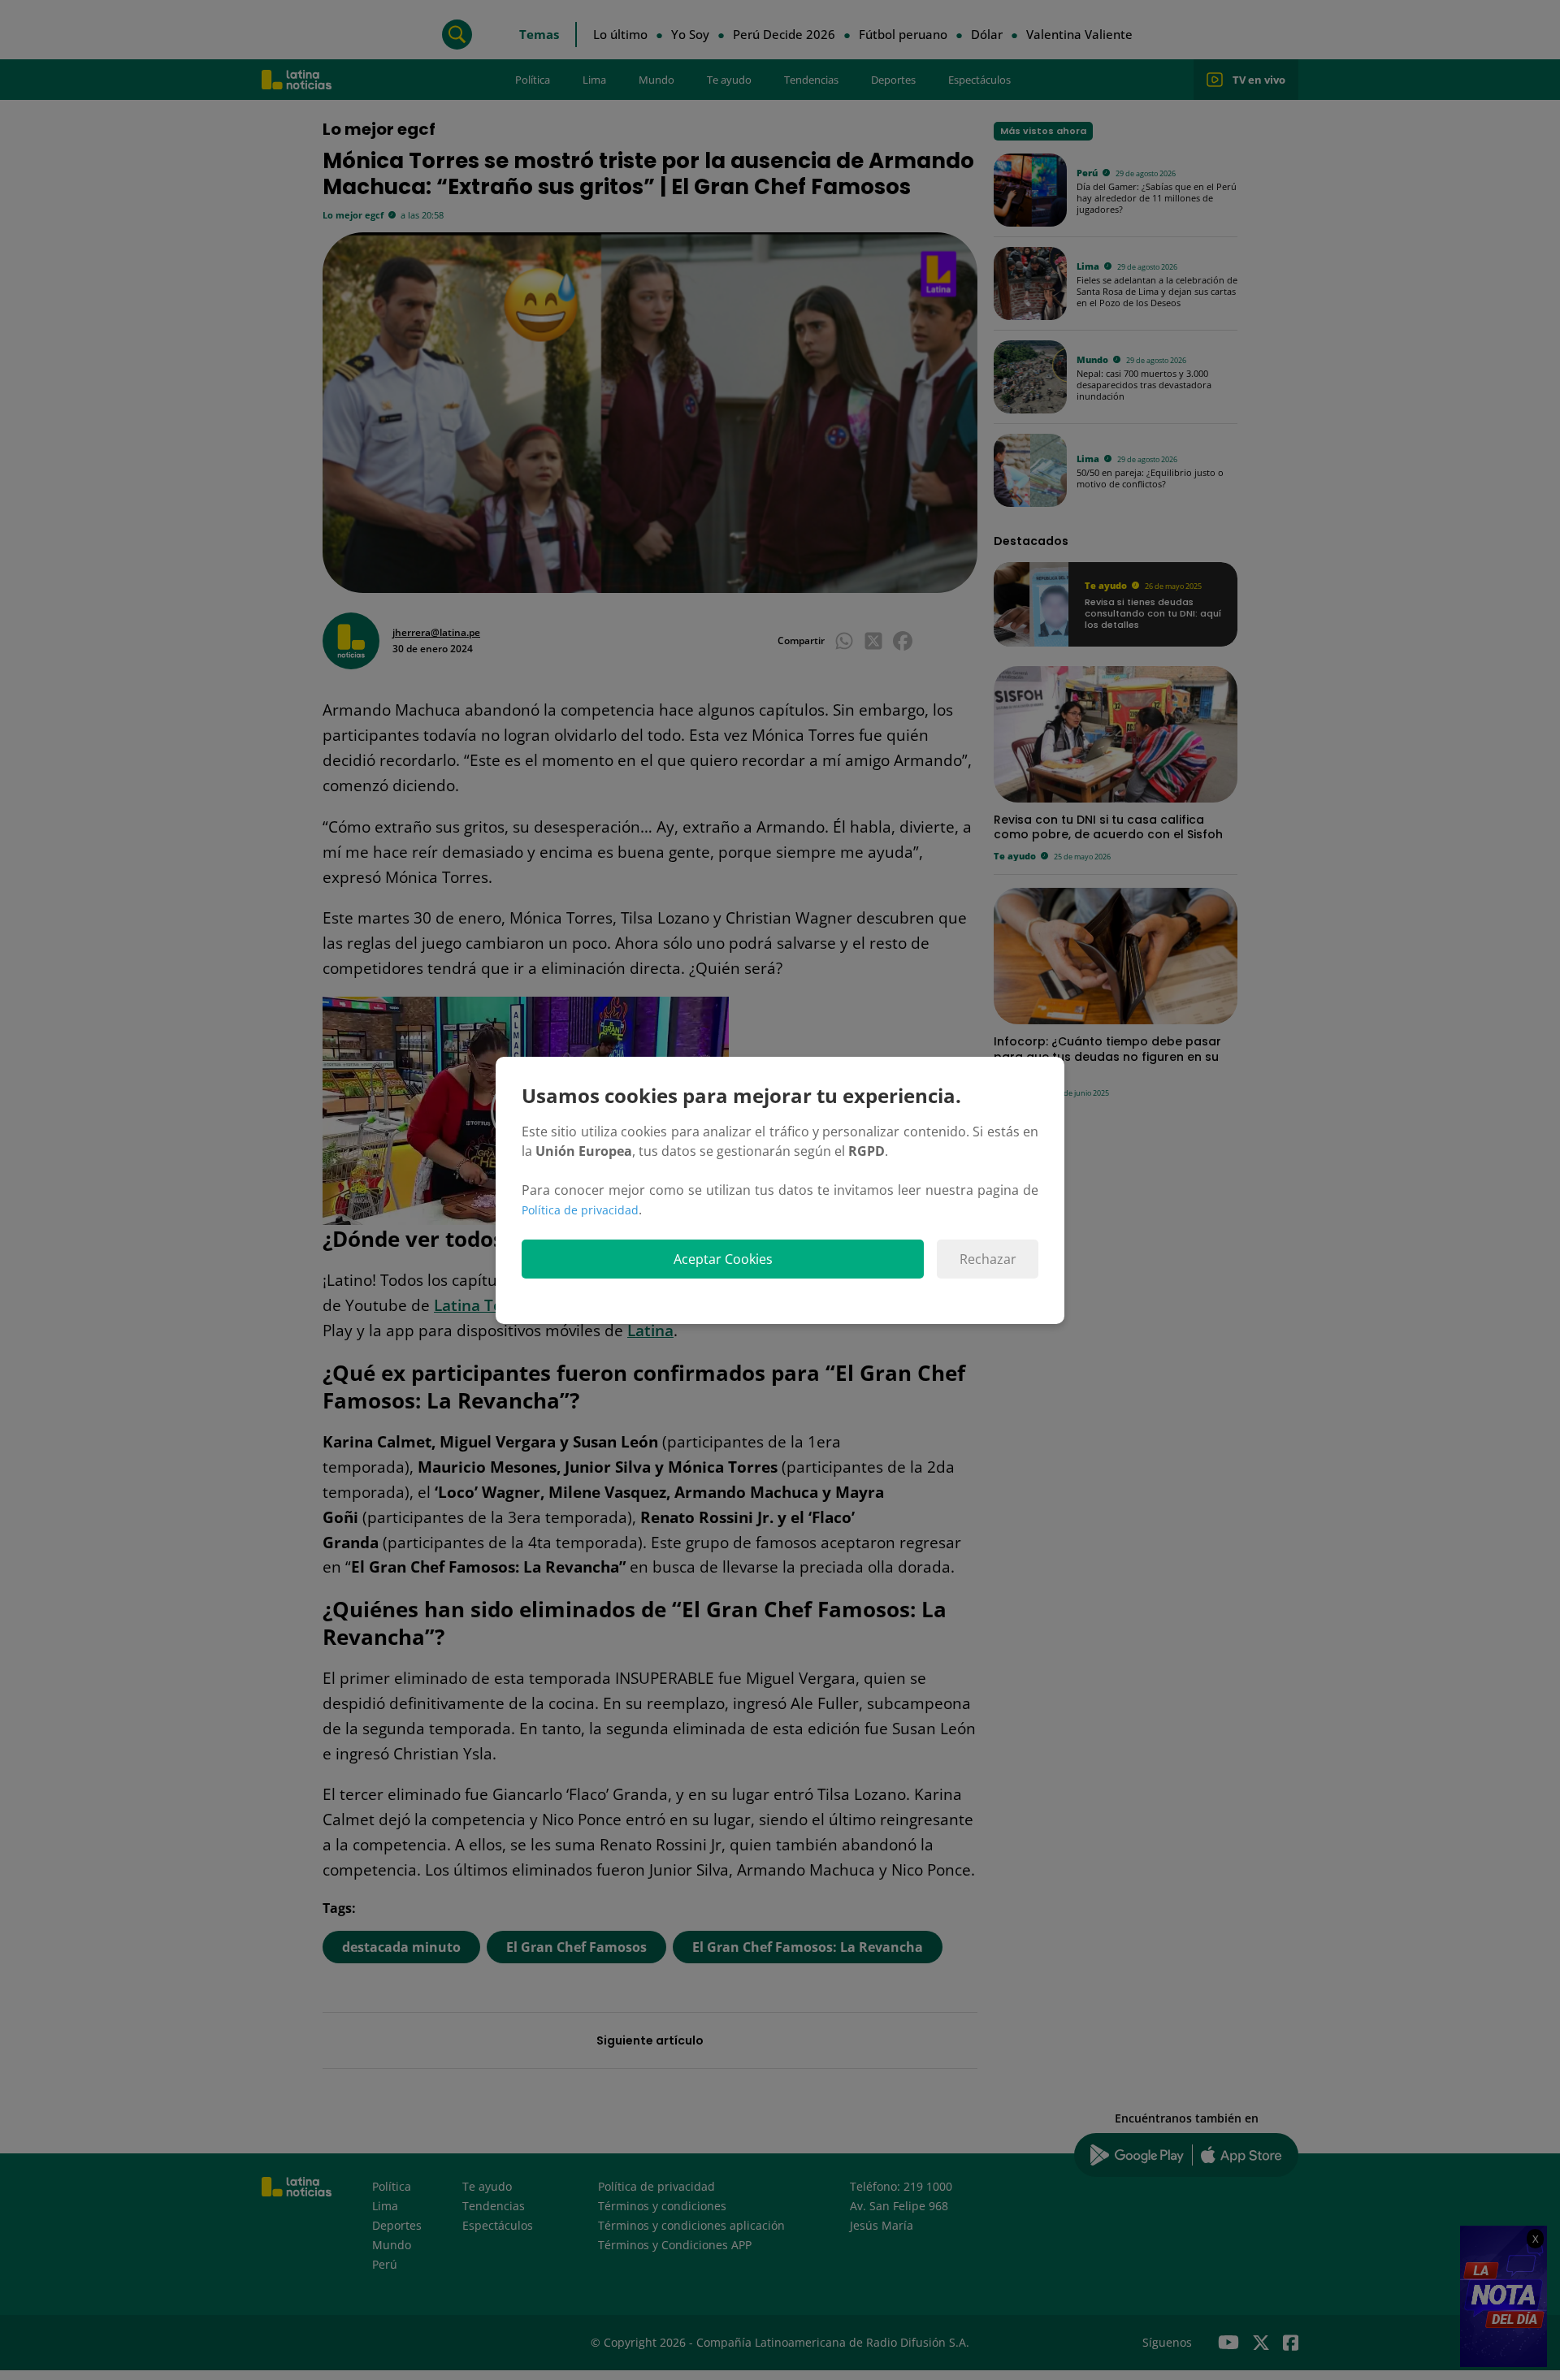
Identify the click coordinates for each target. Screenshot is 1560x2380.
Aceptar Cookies (723, 1259)
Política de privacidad (580, 1210)
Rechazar (988, 1259)
